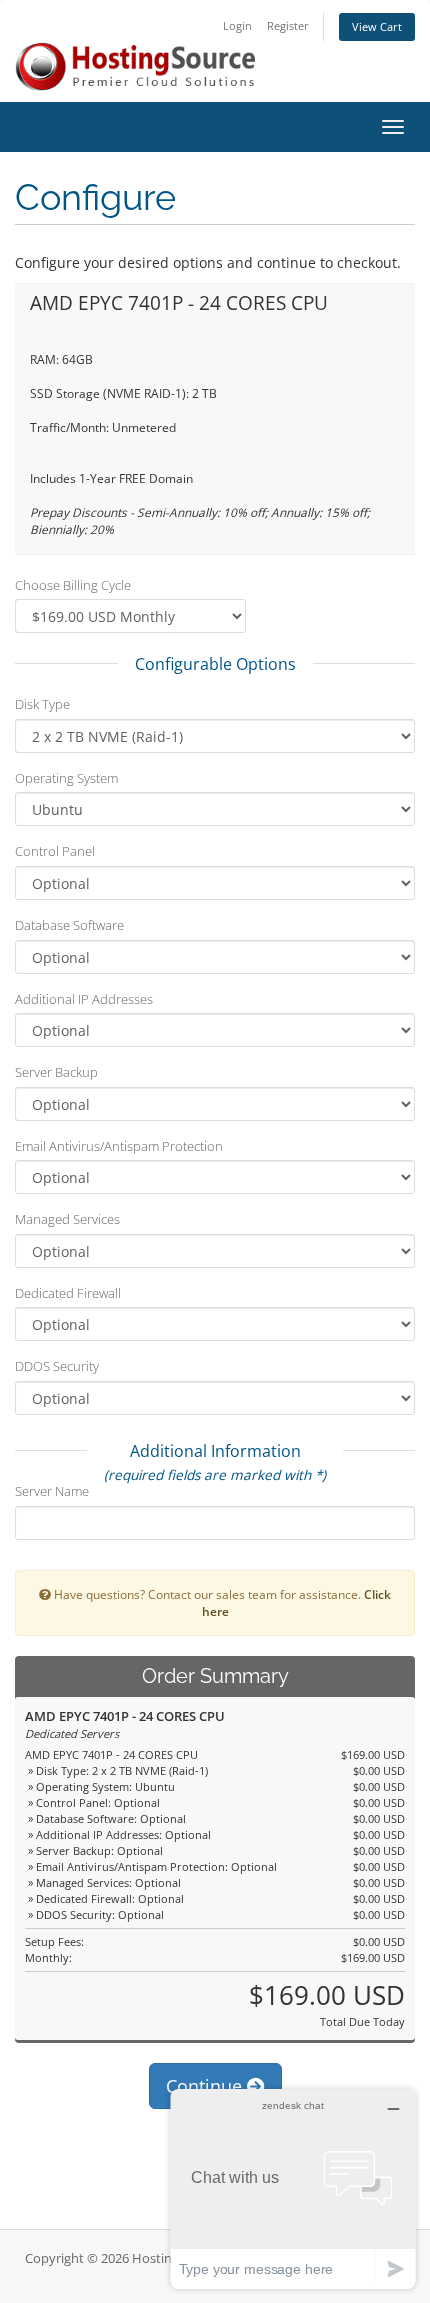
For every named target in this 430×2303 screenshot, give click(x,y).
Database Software (69, 925)
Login (237, 25)
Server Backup (56, 1072)
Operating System (66, 778)
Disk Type (42, 704)
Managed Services (67, 1219)
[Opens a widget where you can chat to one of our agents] (293, 2188)
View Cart (377, 26)
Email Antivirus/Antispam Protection (119, 1146)
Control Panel (55, 851)
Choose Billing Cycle (73, 585)
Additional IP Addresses (84, 999)
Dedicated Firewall (68, 1293)
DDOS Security (57, 1366)
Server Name (52, 1491)
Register (288, 25)
